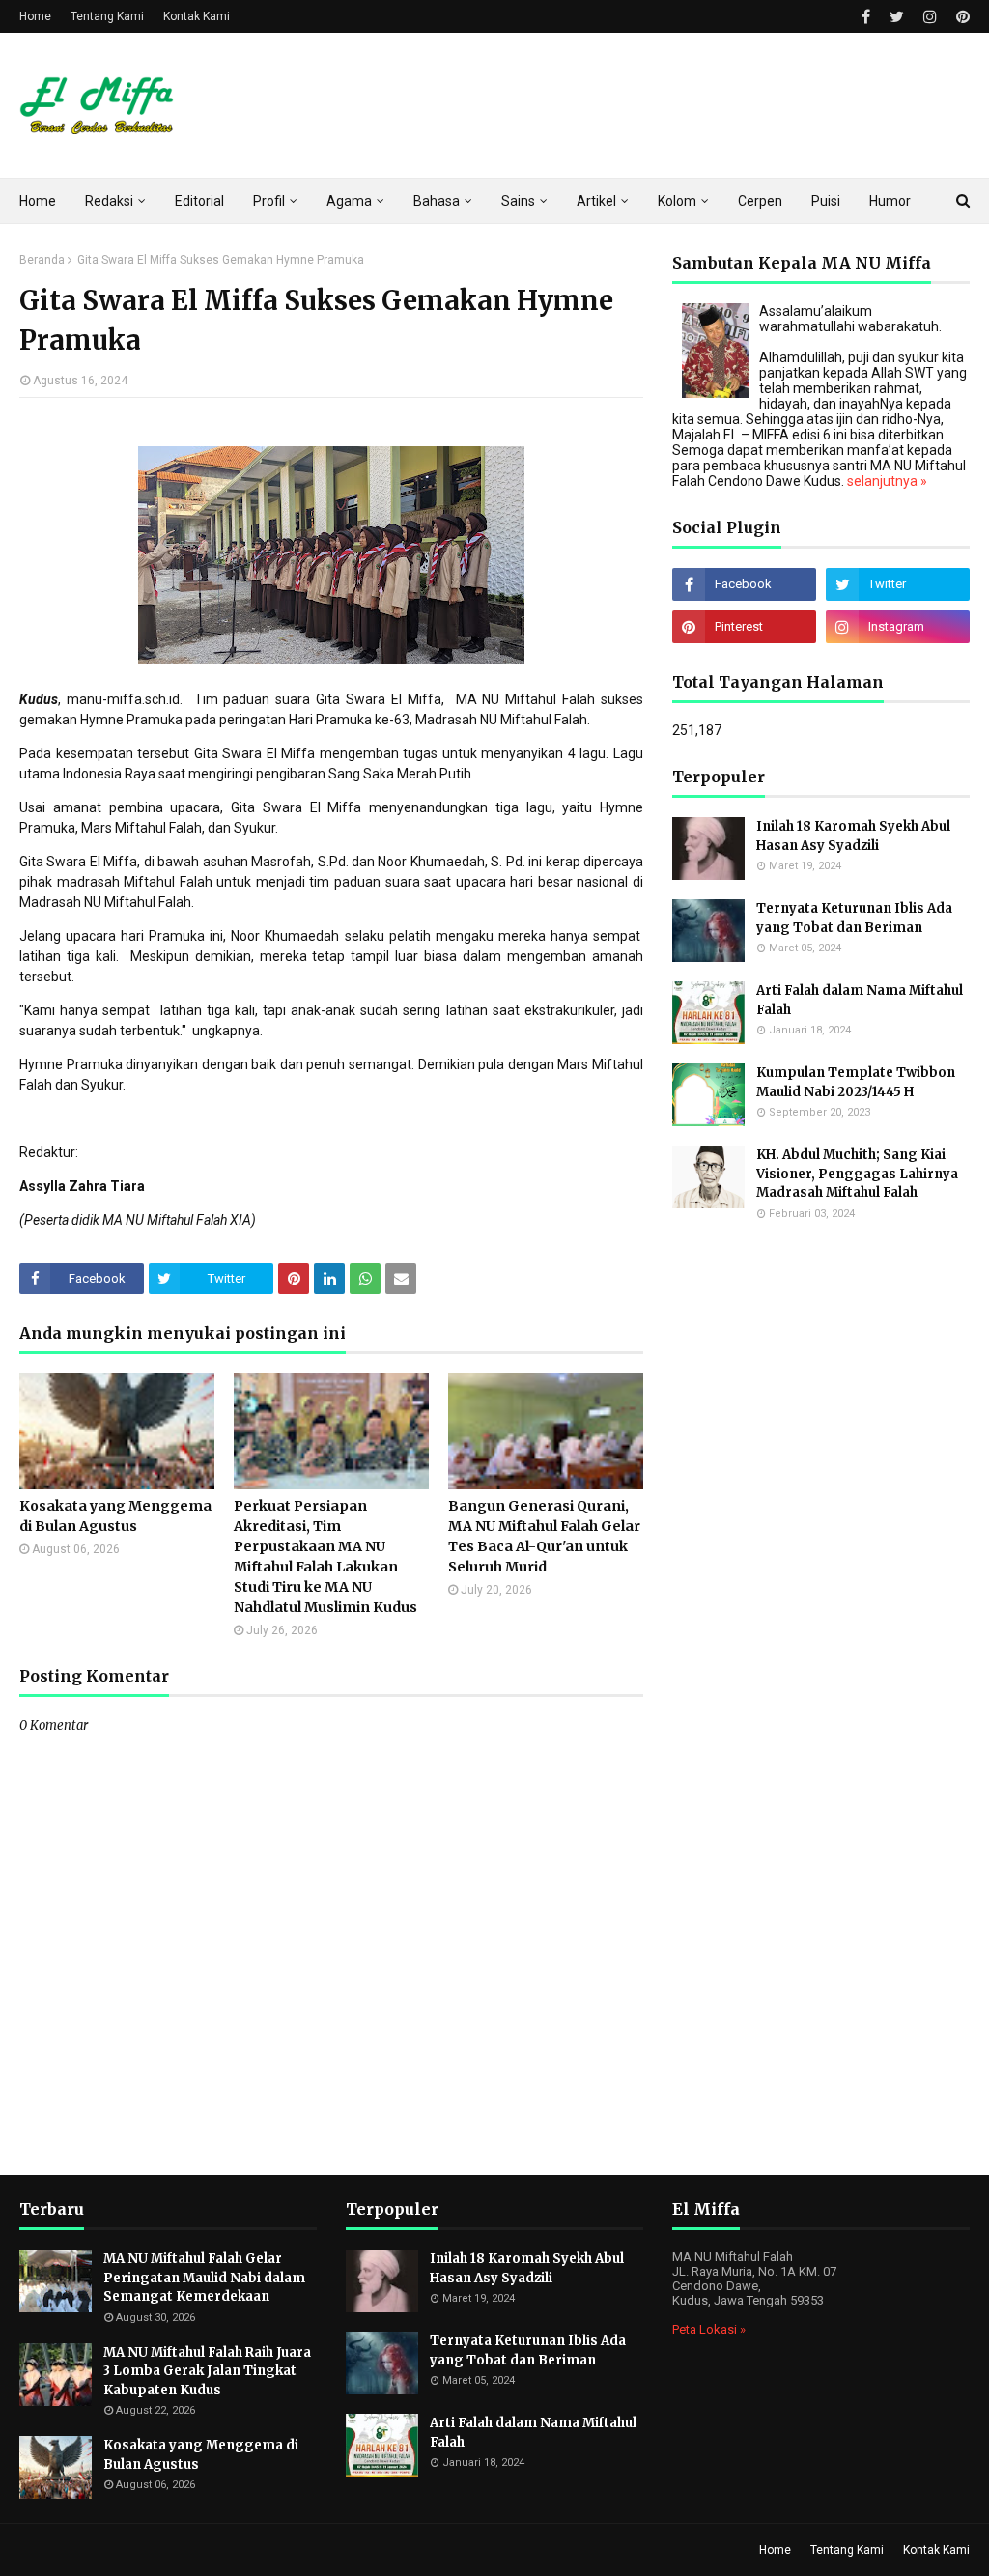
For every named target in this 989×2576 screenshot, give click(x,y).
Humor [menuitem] (890, 201)
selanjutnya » (887, 481)
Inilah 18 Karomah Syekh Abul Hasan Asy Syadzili (853, 836)
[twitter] (897, 17)
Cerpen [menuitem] (760, 201)
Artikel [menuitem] (596, 201)
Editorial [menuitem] (199, 201)
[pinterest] (961, 17)
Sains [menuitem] (518, 201)
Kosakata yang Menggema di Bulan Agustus (115, 1516)
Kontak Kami (197, 16)
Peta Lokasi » (709, 2329)
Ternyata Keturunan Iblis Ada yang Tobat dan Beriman (854, 918)
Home (35, 16)
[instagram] (930, 17)
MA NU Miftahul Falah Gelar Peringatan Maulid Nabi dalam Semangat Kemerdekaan (204, 2278)
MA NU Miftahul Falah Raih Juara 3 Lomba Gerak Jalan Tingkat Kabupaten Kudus (207, 2371)
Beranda (42, 260)
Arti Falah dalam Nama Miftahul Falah (860, 1000)
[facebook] (866, 17)
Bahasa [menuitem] (437, 201)
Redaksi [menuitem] (109, 201)
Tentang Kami (107, 16)
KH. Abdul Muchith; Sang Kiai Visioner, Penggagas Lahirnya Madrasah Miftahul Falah (857, 1174)
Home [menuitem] (38, 201)
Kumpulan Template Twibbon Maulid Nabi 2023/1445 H (856, 1082)
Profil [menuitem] (269, 201)
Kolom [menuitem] (677, 201)
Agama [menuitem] (349, 201)
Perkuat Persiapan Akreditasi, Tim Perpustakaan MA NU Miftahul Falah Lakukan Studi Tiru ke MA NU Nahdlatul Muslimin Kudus (325, 1557)
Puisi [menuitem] (826, 201)
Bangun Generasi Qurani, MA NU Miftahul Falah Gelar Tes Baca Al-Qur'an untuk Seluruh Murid (544, 1536)
